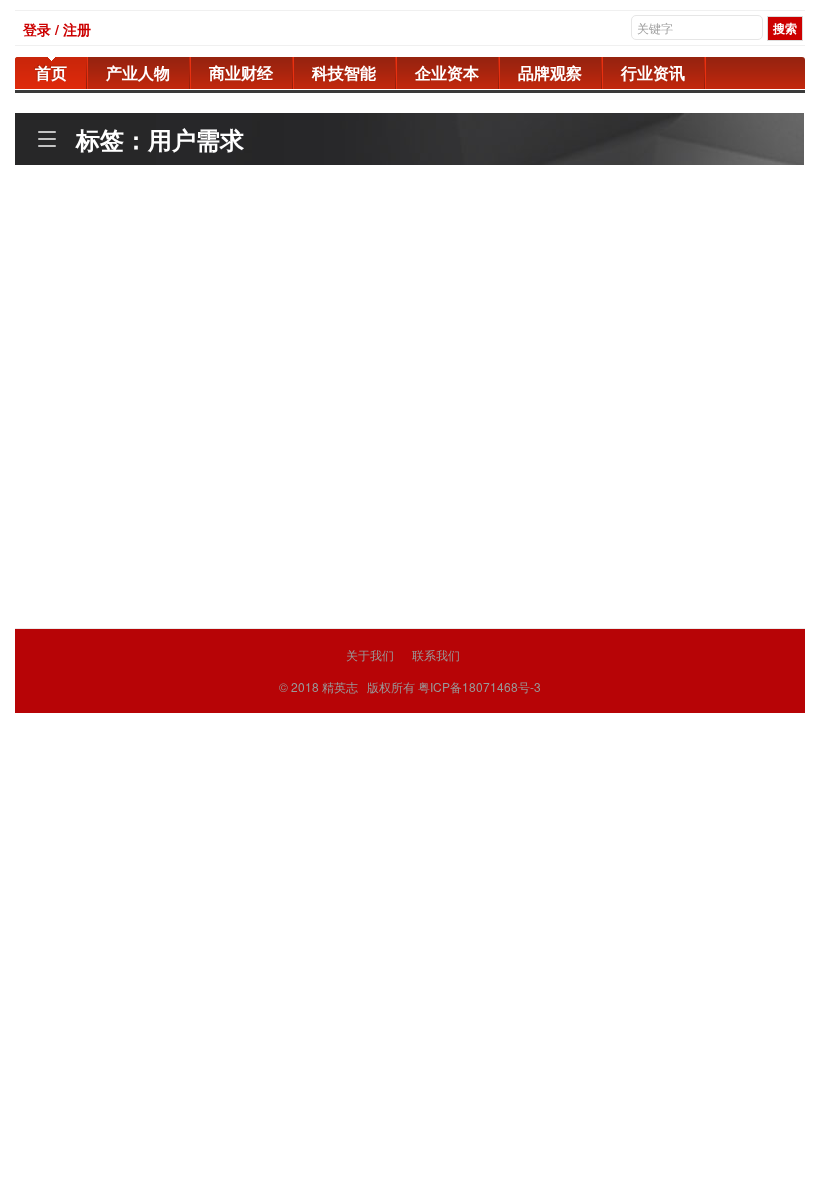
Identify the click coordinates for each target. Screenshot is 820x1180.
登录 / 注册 (57, 29)
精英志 (340, 686)
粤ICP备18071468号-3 (479, 686)
